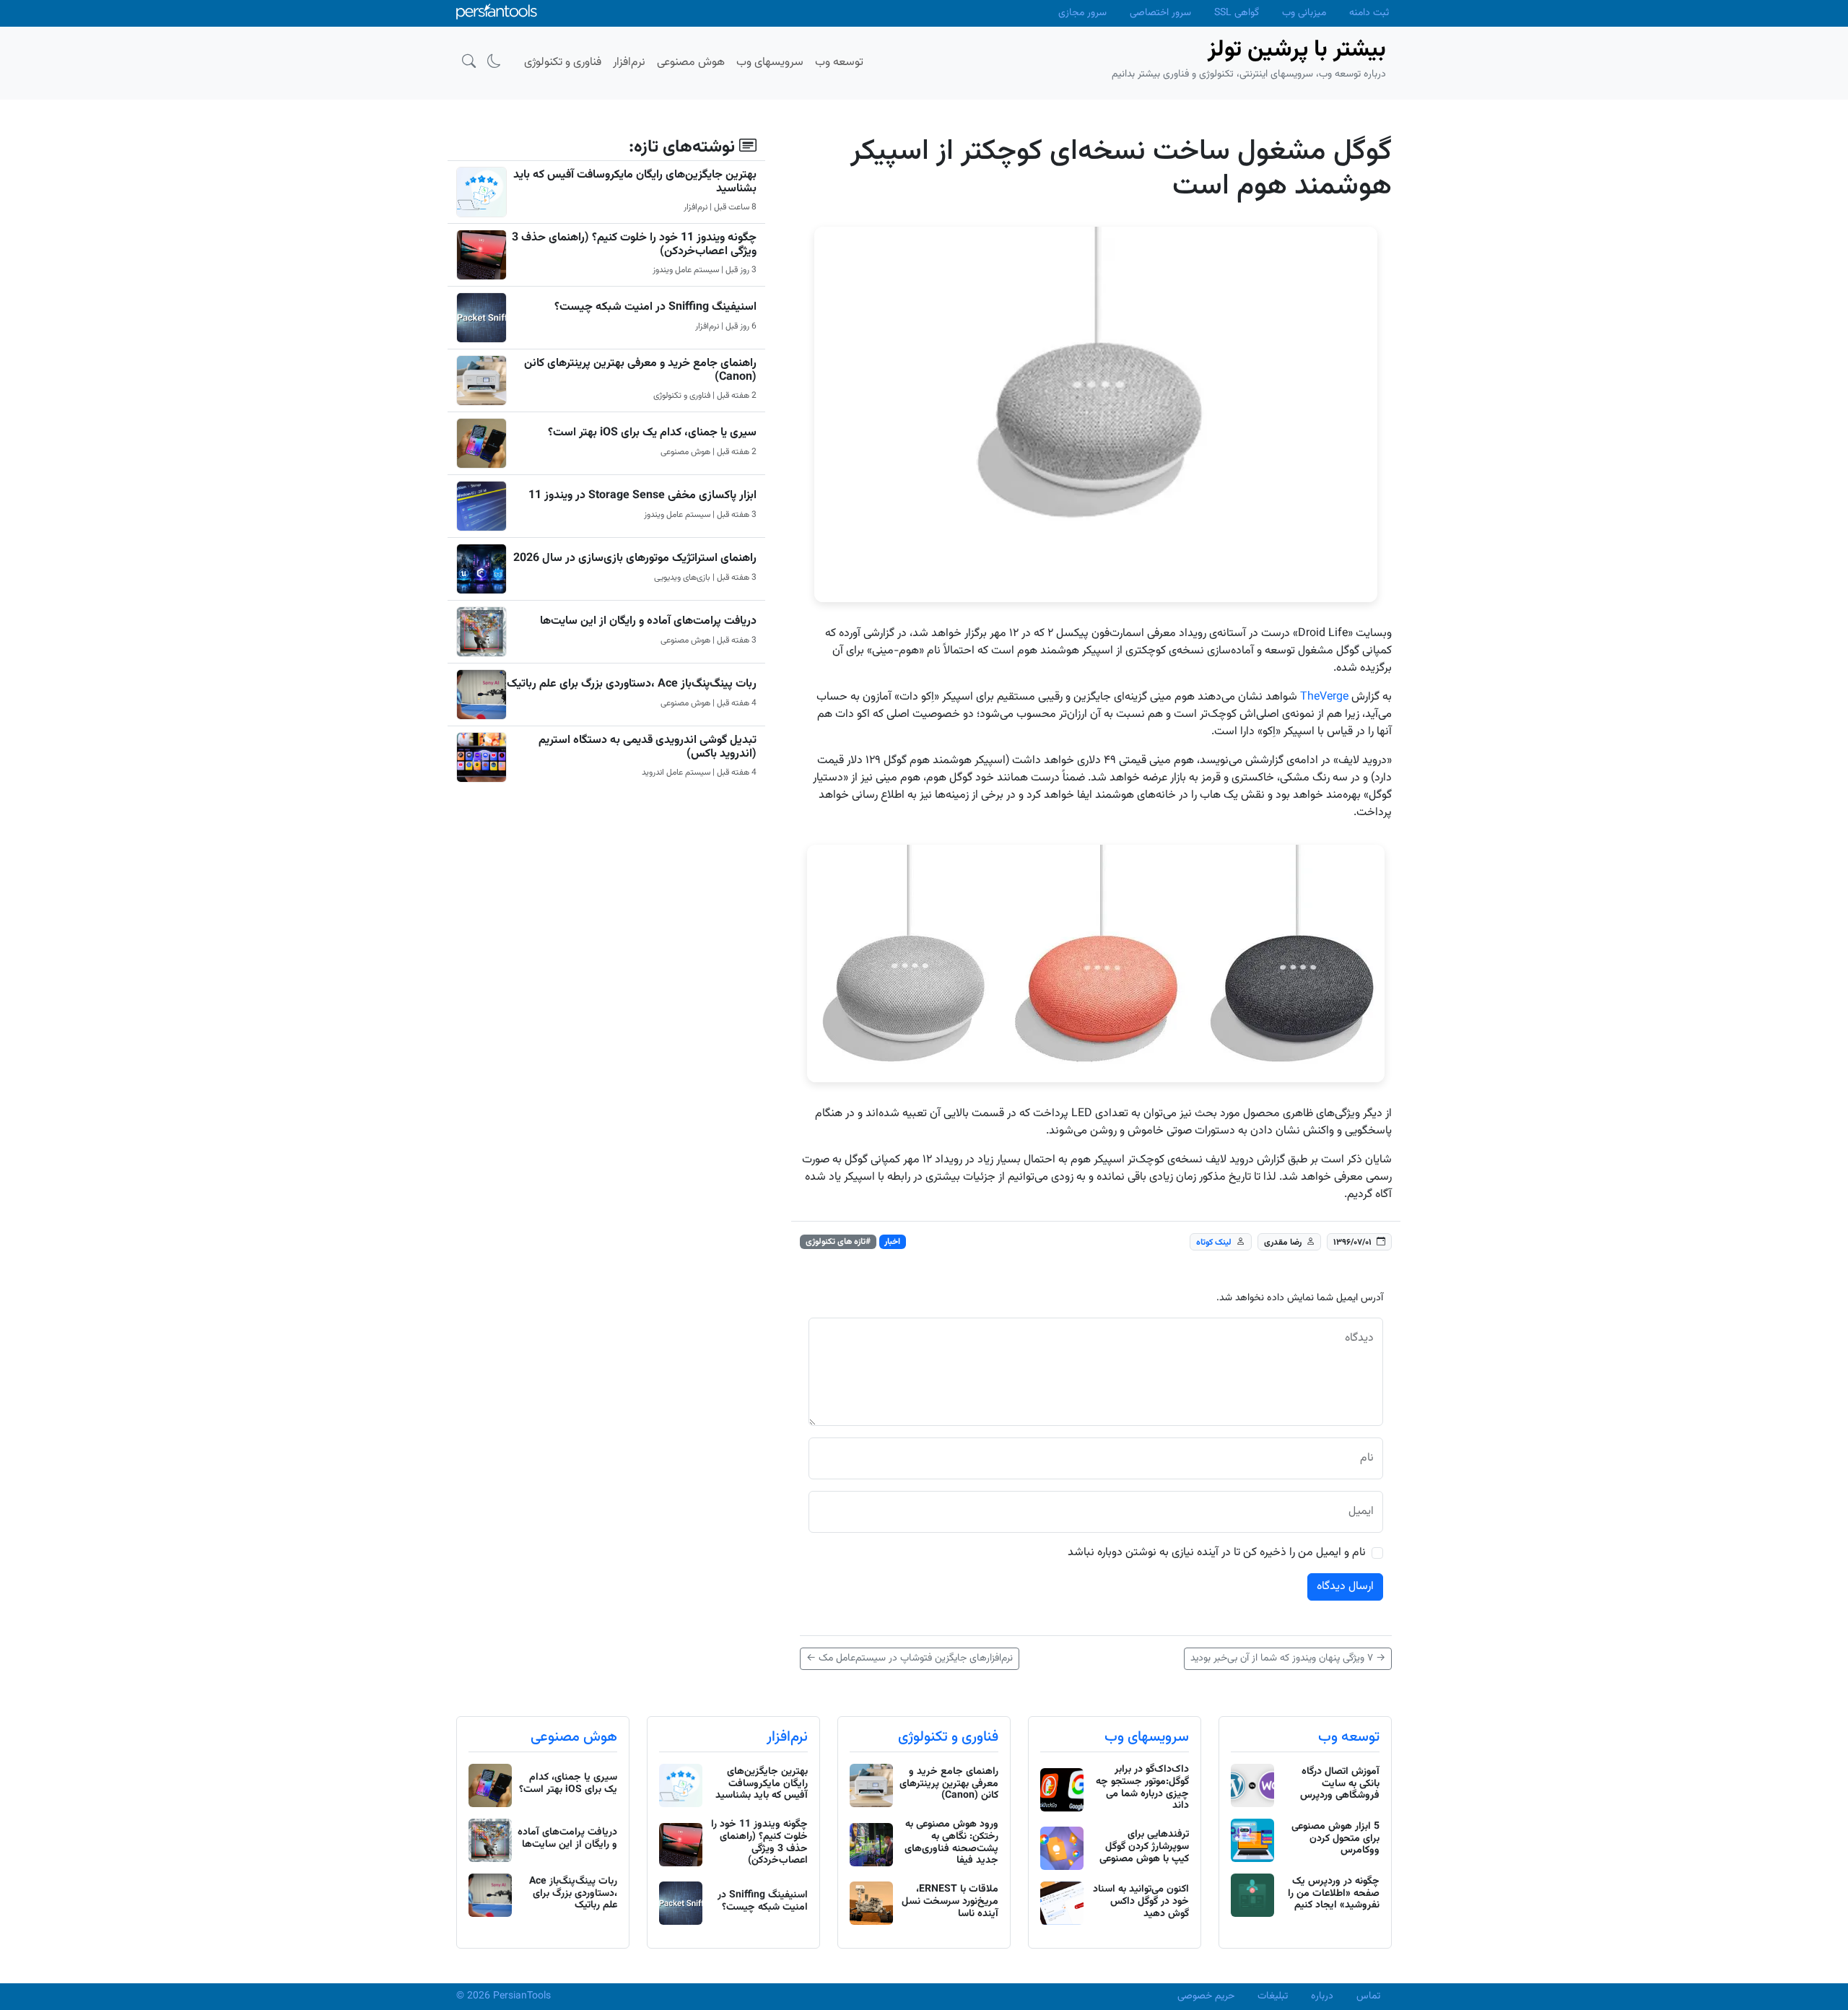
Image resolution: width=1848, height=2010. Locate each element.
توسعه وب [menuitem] (839, 62)
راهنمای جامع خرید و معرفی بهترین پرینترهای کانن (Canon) (640, 370)
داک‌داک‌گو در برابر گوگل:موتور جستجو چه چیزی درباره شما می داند (1142, 1788)
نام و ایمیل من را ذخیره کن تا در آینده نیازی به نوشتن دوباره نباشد (1217, 1553)
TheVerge (1324, 697)
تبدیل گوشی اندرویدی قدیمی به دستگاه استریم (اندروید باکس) (648, 747)
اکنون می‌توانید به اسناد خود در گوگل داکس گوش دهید (1141, 1902)
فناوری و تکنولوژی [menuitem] (563, 62)
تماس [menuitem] (1368, 1996)
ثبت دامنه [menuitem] (1369, 13)
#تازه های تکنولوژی (838, 1242)
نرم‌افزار (787, 1737)
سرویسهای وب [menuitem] (770, 62)
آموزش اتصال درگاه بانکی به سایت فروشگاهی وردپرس (1340, 1784)
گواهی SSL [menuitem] (1237, 13)
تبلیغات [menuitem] (1273, 1996)
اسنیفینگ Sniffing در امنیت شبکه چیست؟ (655, 307)
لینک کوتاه (1214, 1243)
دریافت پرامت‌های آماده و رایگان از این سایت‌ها (648, 621)
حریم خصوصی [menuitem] (1206, 1996)
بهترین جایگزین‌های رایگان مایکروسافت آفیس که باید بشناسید (635, 182)
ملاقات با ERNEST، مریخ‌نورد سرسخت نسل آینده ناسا (950, 1902)
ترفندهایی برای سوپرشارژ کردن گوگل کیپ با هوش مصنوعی (1144, 1847)
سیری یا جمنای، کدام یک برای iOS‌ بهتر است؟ (652, 433)
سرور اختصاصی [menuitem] (1160, 13)
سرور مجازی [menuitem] (1082, 13)
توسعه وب (1349, 1737)
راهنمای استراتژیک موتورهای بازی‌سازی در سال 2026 (635, 558)
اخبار (892, 1242)
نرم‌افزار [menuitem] (629, 62)
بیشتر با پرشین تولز (1297, 50)
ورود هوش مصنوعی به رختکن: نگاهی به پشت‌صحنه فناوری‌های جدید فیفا (951, 1842)
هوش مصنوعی (574, 1737)
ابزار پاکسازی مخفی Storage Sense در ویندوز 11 (642, 496)
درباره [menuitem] (1322, 1996)
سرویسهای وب (1147, 1737)
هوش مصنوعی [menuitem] (691, 62)
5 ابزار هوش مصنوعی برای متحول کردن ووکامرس (1335, 1839)
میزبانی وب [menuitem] (1304, 13)
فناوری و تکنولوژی (948, 1737)
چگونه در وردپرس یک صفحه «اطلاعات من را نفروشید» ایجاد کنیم (1334, 1894)
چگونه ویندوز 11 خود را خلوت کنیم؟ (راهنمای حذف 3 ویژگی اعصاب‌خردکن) (634, 245)
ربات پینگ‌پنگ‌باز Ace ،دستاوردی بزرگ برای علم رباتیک (632, 684)
